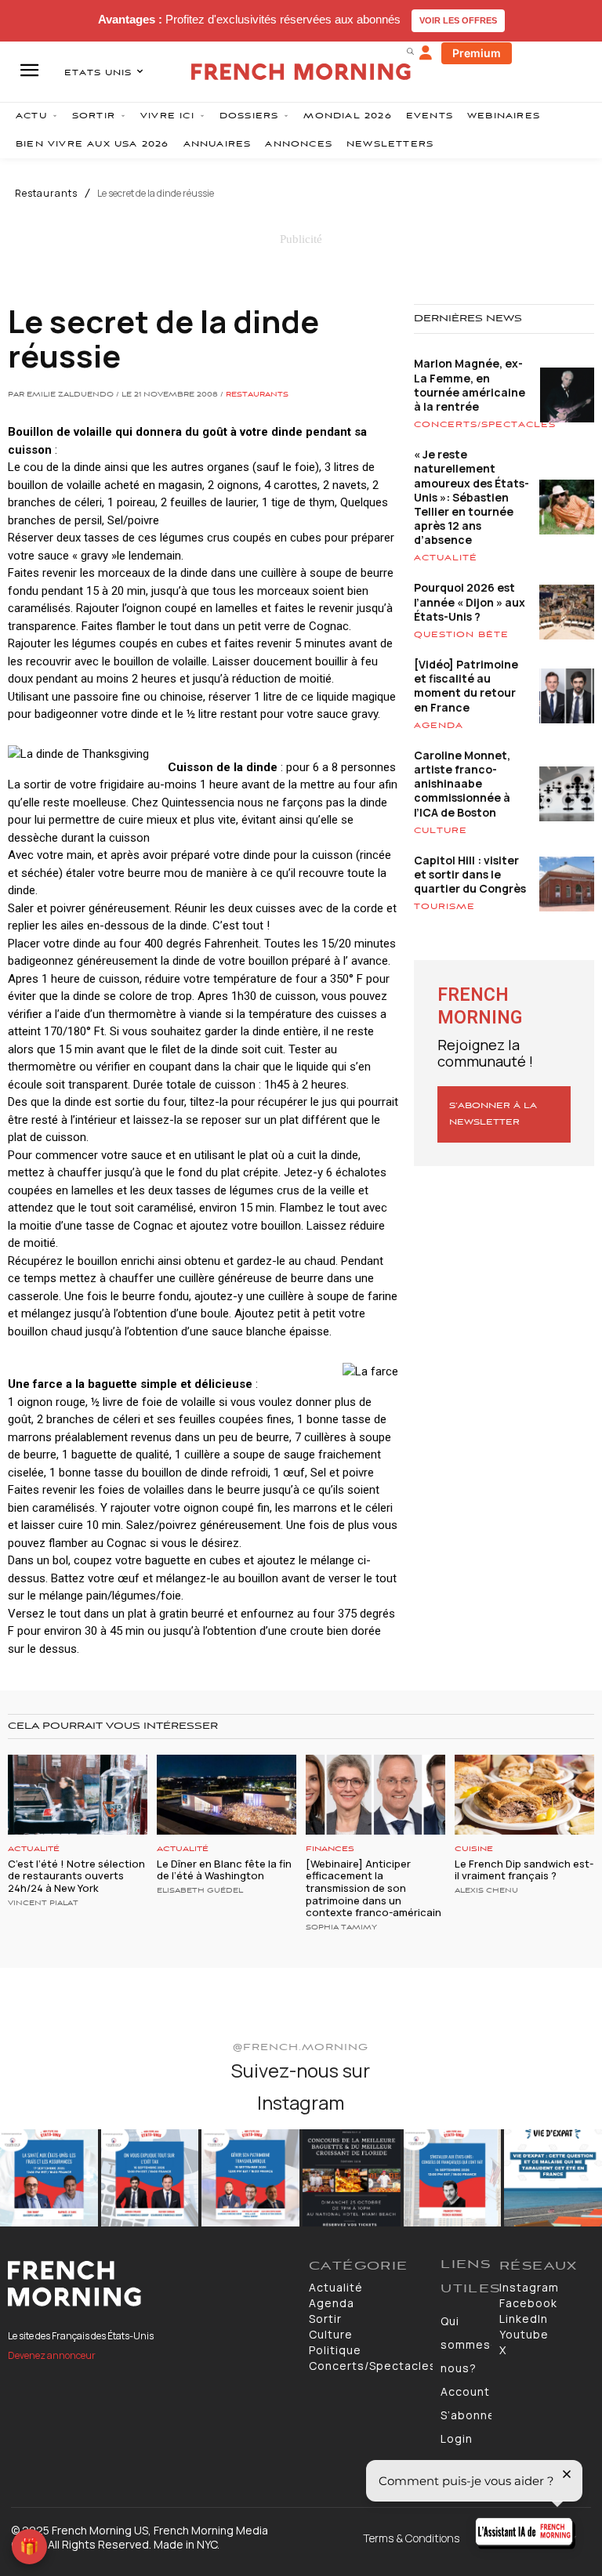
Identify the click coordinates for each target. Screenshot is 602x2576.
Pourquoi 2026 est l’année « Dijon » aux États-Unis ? (470, 601)
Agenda (439, 726)
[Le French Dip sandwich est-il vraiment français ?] (524, 1794)
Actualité (446, 558)
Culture (441, 831)
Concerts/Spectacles (485, 425)
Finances (330, 1849)
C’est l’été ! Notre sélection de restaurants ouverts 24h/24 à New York (76, 1876)
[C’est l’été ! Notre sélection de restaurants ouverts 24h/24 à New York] (78, 1794)
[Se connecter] (426, 53)
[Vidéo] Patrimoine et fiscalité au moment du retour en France (466, 686)
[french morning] (301, 72)
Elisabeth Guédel (200, 1891)
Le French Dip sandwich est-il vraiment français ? (524, 1870)
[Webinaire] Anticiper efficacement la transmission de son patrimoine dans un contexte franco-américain (374, 1888)
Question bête (461, 635)
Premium (477, 53)
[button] (410, 51)
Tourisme (444, 907)
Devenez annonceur (52, 2355)
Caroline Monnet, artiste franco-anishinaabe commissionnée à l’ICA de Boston (462, 784)
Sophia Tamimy (341, 1928)
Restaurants (46, 194)
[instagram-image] (49, 2178)
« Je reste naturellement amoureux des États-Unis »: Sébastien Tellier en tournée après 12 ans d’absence (471, 497)
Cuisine (474, 1849)
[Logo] (150, 2284)
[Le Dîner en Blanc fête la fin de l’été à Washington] (227, 1794)
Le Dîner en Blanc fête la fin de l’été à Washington (224, 1870)
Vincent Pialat (43, 1904)
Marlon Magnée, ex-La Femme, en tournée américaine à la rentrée (470, 385)
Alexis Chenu (486, 1891)
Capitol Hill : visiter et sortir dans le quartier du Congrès (470, 874)
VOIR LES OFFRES (458, 20)
